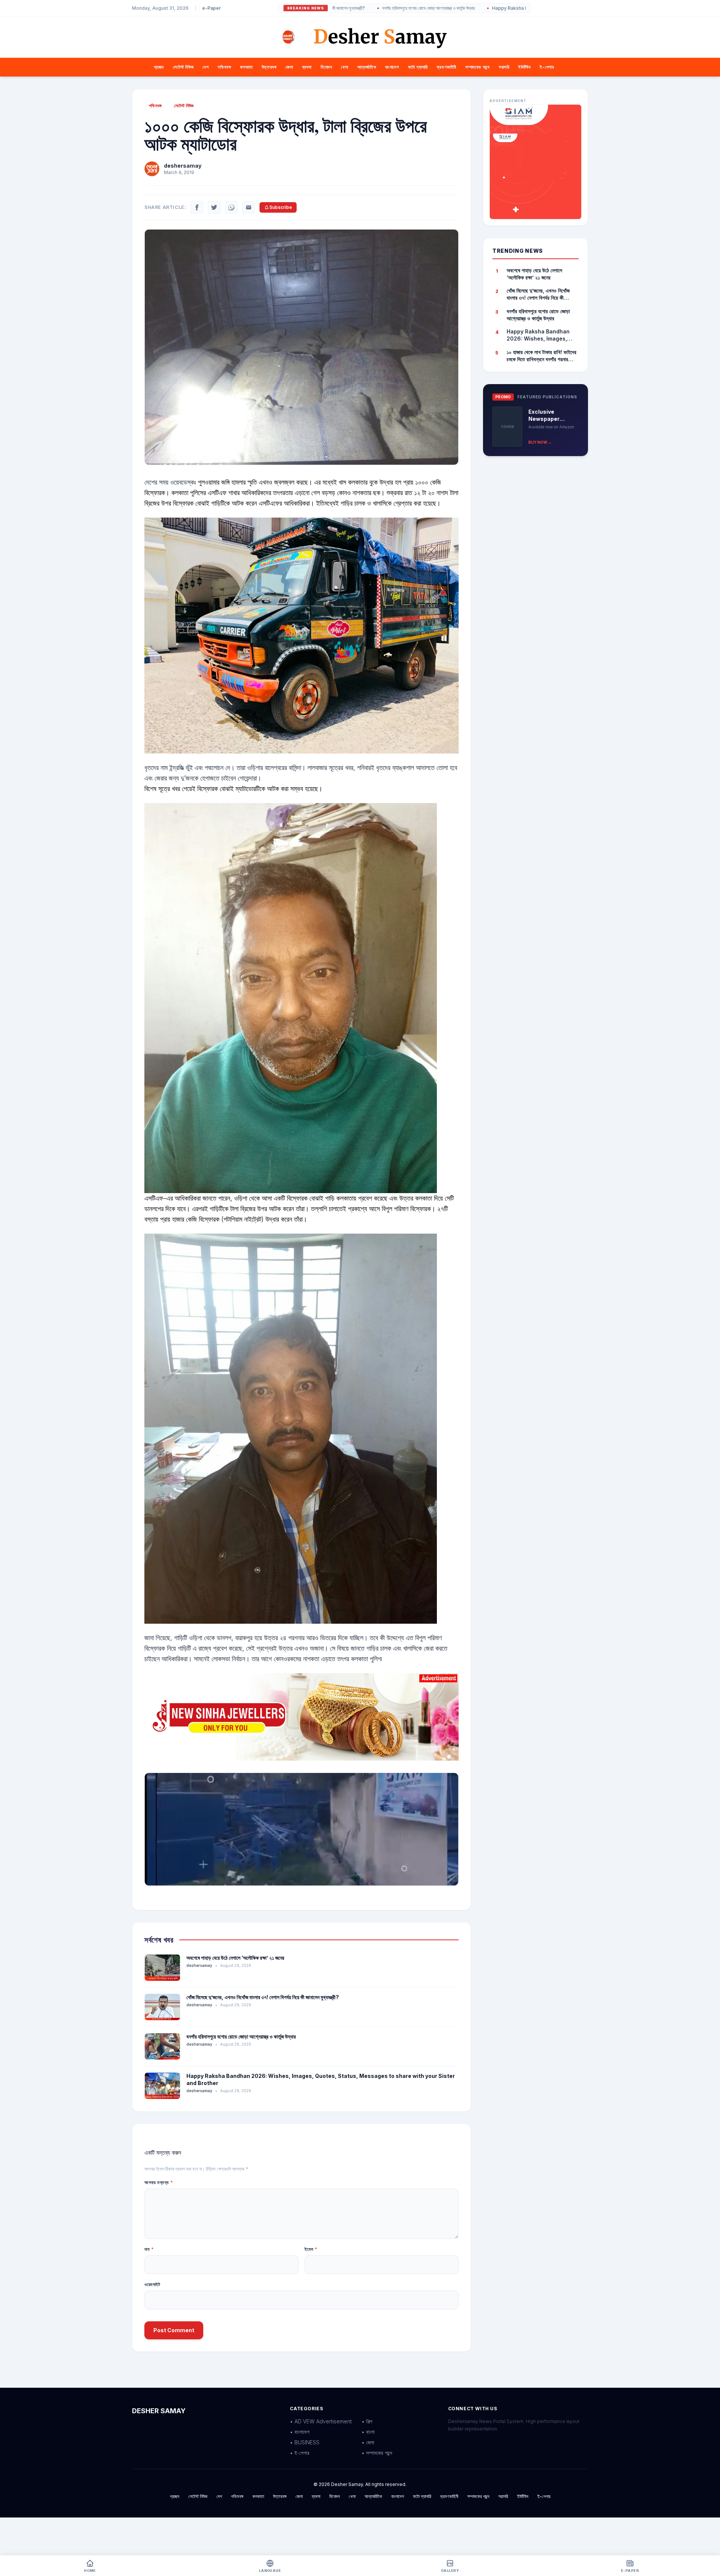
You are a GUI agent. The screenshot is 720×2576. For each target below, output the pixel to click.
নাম (149, 2249)
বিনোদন (326, 67)
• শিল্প (367, 2421)
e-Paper (211, 8)
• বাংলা (368, 2432)
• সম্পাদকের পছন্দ (377, 2453)
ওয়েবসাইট (152, 2284)
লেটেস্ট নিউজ (183, 67)
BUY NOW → (540, 442)
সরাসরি (504, 67)
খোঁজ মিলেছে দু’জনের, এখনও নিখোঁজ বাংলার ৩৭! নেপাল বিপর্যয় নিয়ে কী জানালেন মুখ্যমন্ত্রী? (263, 1997)
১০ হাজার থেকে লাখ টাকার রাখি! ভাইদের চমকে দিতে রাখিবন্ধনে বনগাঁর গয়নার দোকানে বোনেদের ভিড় (541, 356)
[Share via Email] (249, 207)
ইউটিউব (524, 67)
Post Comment (174, 2330)
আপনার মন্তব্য (159, 2182)
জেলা (289, 67)
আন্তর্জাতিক (367, 67)
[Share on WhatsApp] (231, 207)
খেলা (344, 67)
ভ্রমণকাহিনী (447, 67)
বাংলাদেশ (392, 67)
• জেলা (368, 2442)
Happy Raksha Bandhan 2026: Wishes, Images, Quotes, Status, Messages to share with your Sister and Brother (525, 8)
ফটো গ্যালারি (418, 67)
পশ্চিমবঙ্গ (224, 67)
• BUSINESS (305, 2442)
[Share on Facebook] (197, 207)
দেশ (205, 67)
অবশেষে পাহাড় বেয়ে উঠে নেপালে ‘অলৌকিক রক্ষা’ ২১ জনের (235, 1958)
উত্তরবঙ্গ (269, 67)
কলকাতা (246, 67)
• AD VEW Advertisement (321, 2421)
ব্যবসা (307, 67)
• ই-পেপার (300, 2453)
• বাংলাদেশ (300, 2432)
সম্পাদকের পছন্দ (478, 67)
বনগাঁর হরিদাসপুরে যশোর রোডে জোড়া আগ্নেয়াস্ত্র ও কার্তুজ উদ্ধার (338, 8)
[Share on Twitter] (214, 207)
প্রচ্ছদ (159, 67)
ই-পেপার (547, 67)
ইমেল (311, 2249)
